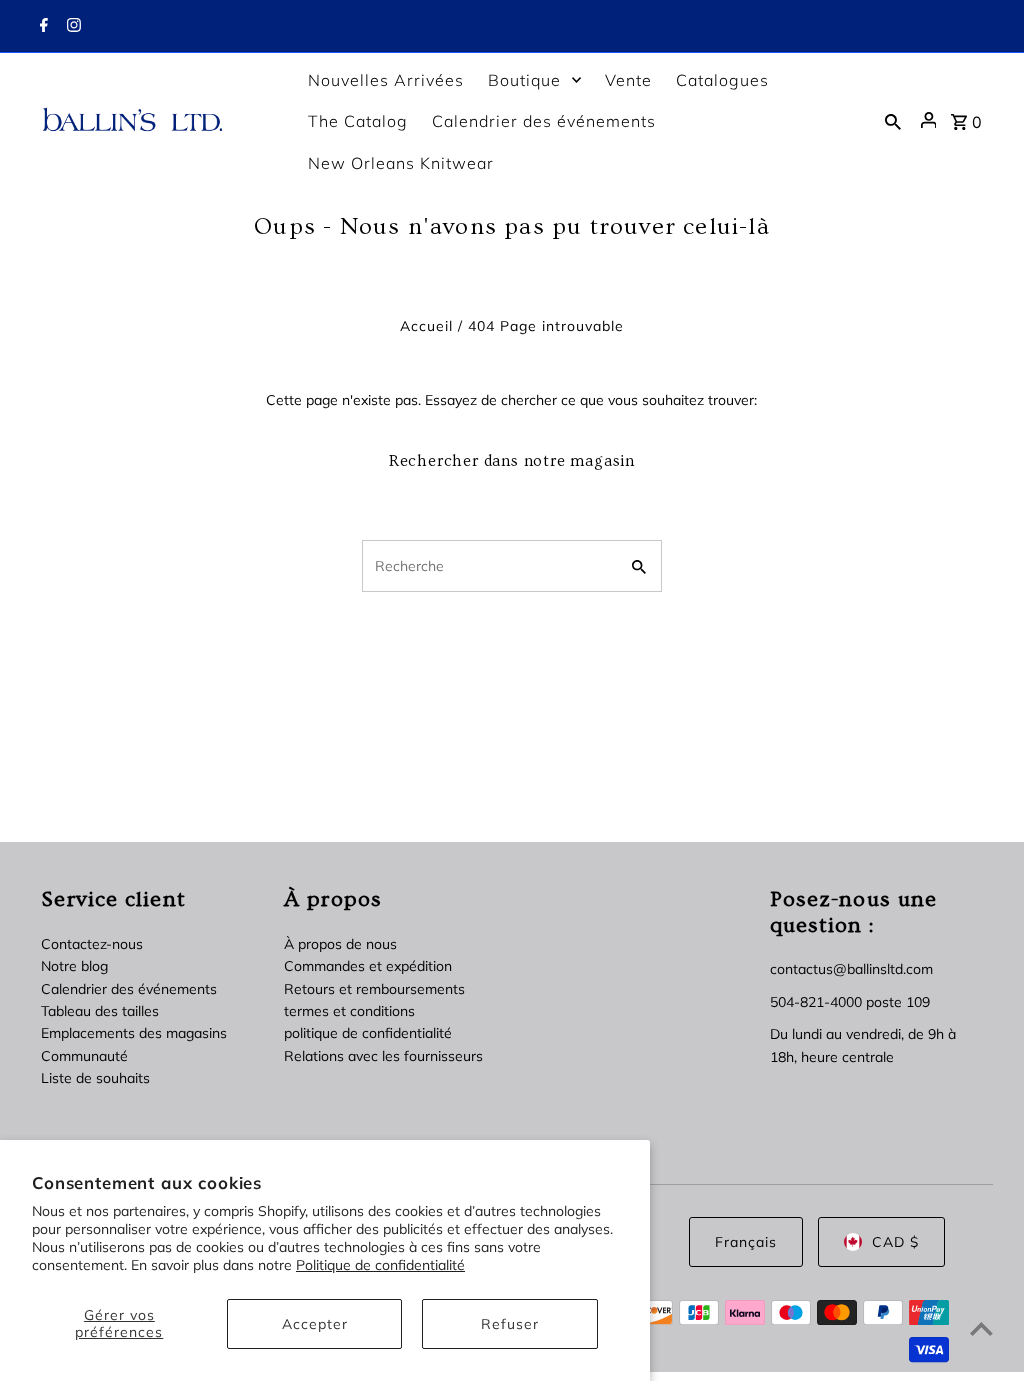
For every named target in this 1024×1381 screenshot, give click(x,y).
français (746, 1242)
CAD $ (895, 1242)
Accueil (426, 326)
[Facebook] (41, 27)
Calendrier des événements (129, 989)
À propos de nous (340, 944)
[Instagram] (71, 27)
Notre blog (74, 966)
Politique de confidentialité (380, 1265)
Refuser (510, 1324)
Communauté (84, 1056)
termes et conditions (349, 1011)
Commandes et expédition (368, 966)
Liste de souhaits (95, 1078)
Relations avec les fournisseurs (383, 1056)
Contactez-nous (92, 944)
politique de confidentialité (368, 1033)
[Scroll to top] (981, 1328)
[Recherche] (893, 120)
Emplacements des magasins (134, 1033)
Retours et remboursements (374, 989)
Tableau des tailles (100, 1011)
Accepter (315, 1324)
